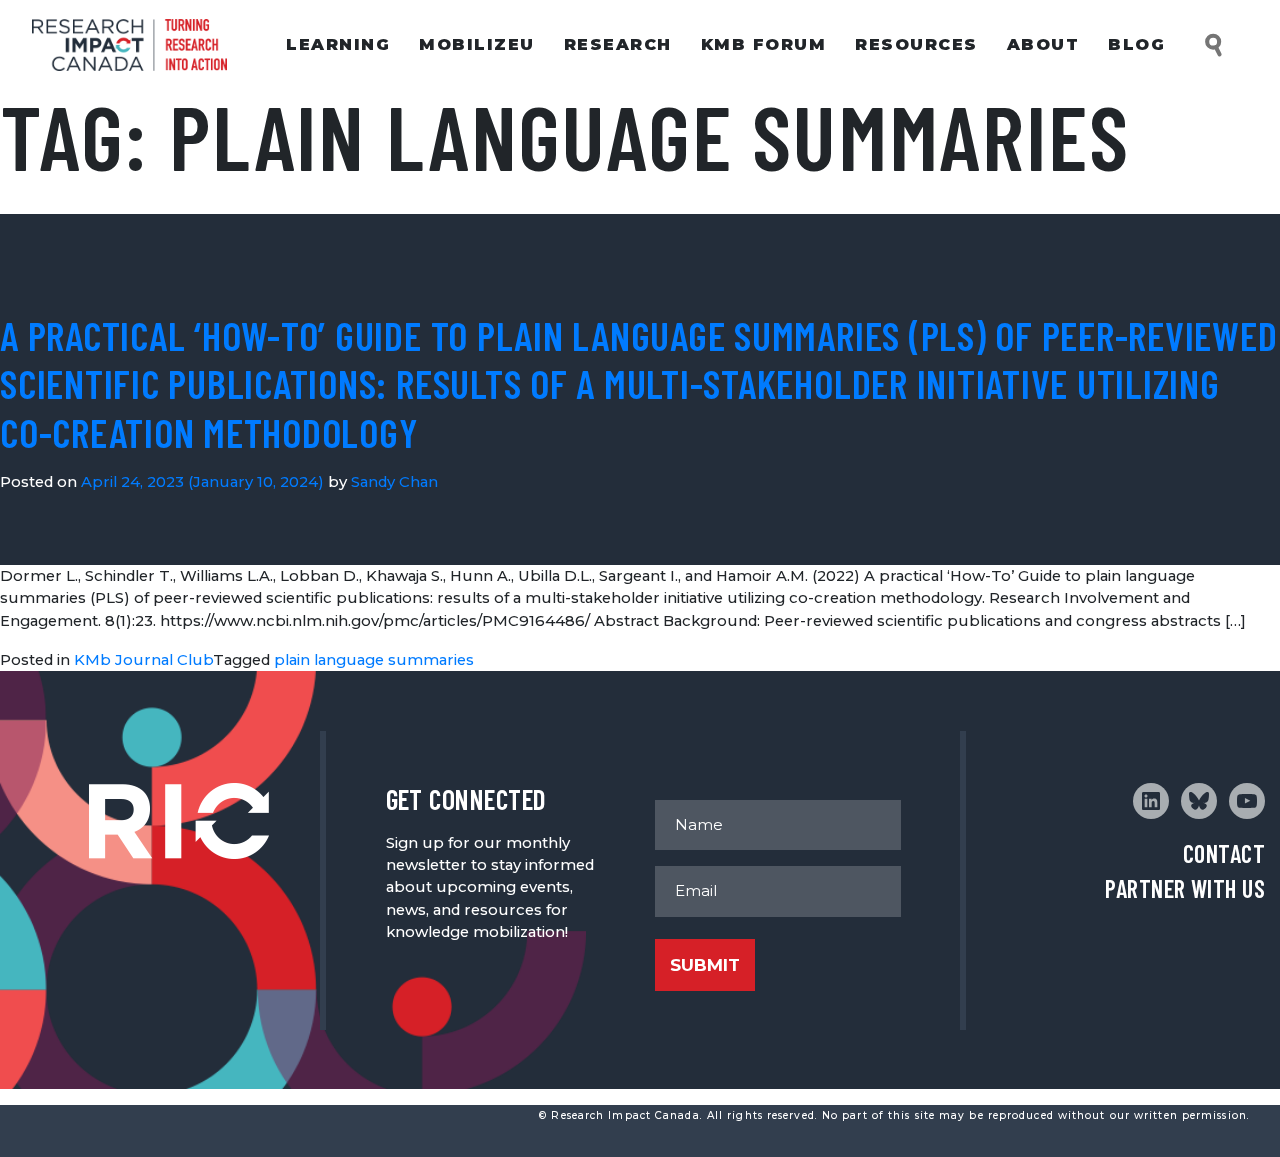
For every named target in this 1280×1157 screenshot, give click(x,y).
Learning (338, 44)
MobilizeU (477, 44)
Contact (1224, 853)
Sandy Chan (394, 482)
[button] (1215, 45)
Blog (1136, 44)
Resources (916, 44)
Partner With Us (1185, 888)
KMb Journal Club (143, 660)
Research (618, 44)
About (1043, 44)
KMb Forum (764, 44)
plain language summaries (374, 660)
